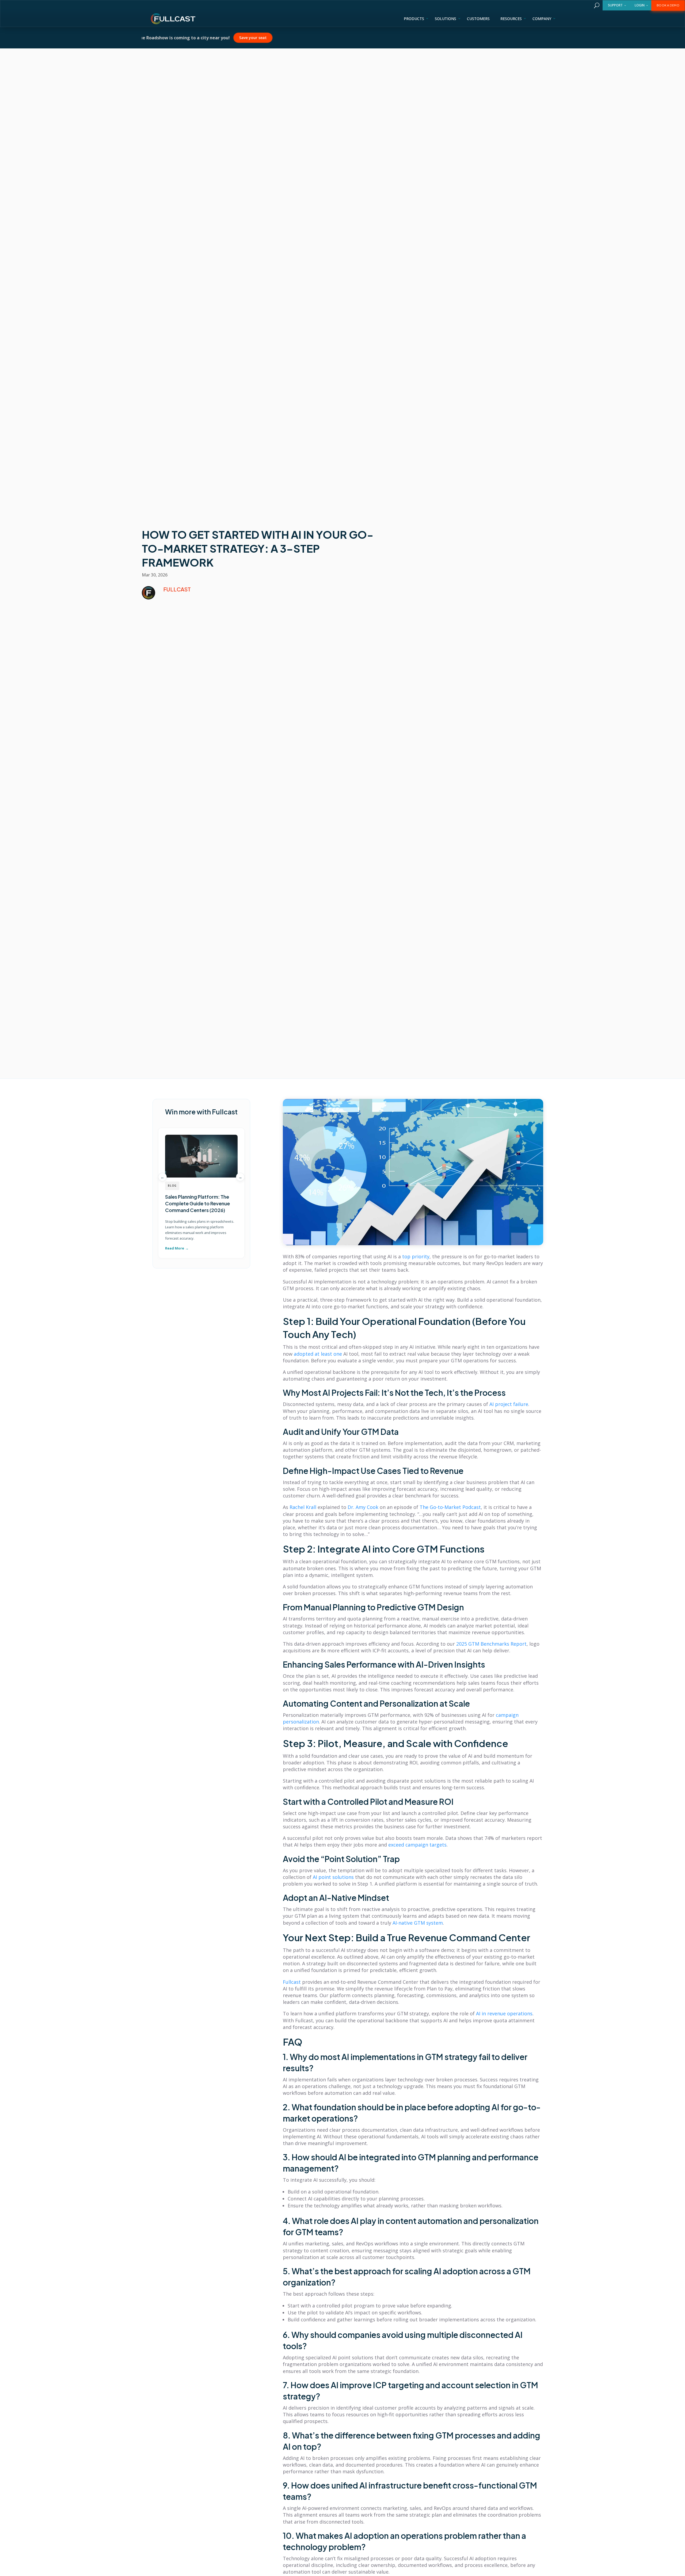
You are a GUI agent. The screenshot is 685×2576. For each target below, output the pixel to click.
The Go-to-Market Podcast (450, 1507)
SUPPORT (615, 5)
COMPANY (542, 19)
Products (414, 19)
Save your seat (306, 37)
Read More (175, 1248)
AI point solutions (333, 1877)
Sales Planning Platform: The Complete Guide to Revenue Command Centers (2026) (197, 1203)
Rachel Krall (303, 1507)
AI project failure (509, 1404)
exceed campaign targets (417, 1845)
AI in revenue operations (504, 2013)
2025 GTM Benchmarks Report (491, 1644)
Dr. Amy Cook (363, 1507)
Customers (478, 19)
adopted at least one (318, 1354)
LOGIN (640, 5)
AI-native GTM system (418, 1923)
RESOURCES (511, 19)
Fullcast (292, 1982)
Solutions (446, 19)
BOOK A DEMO (668, 5)
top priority (416, 1256)
